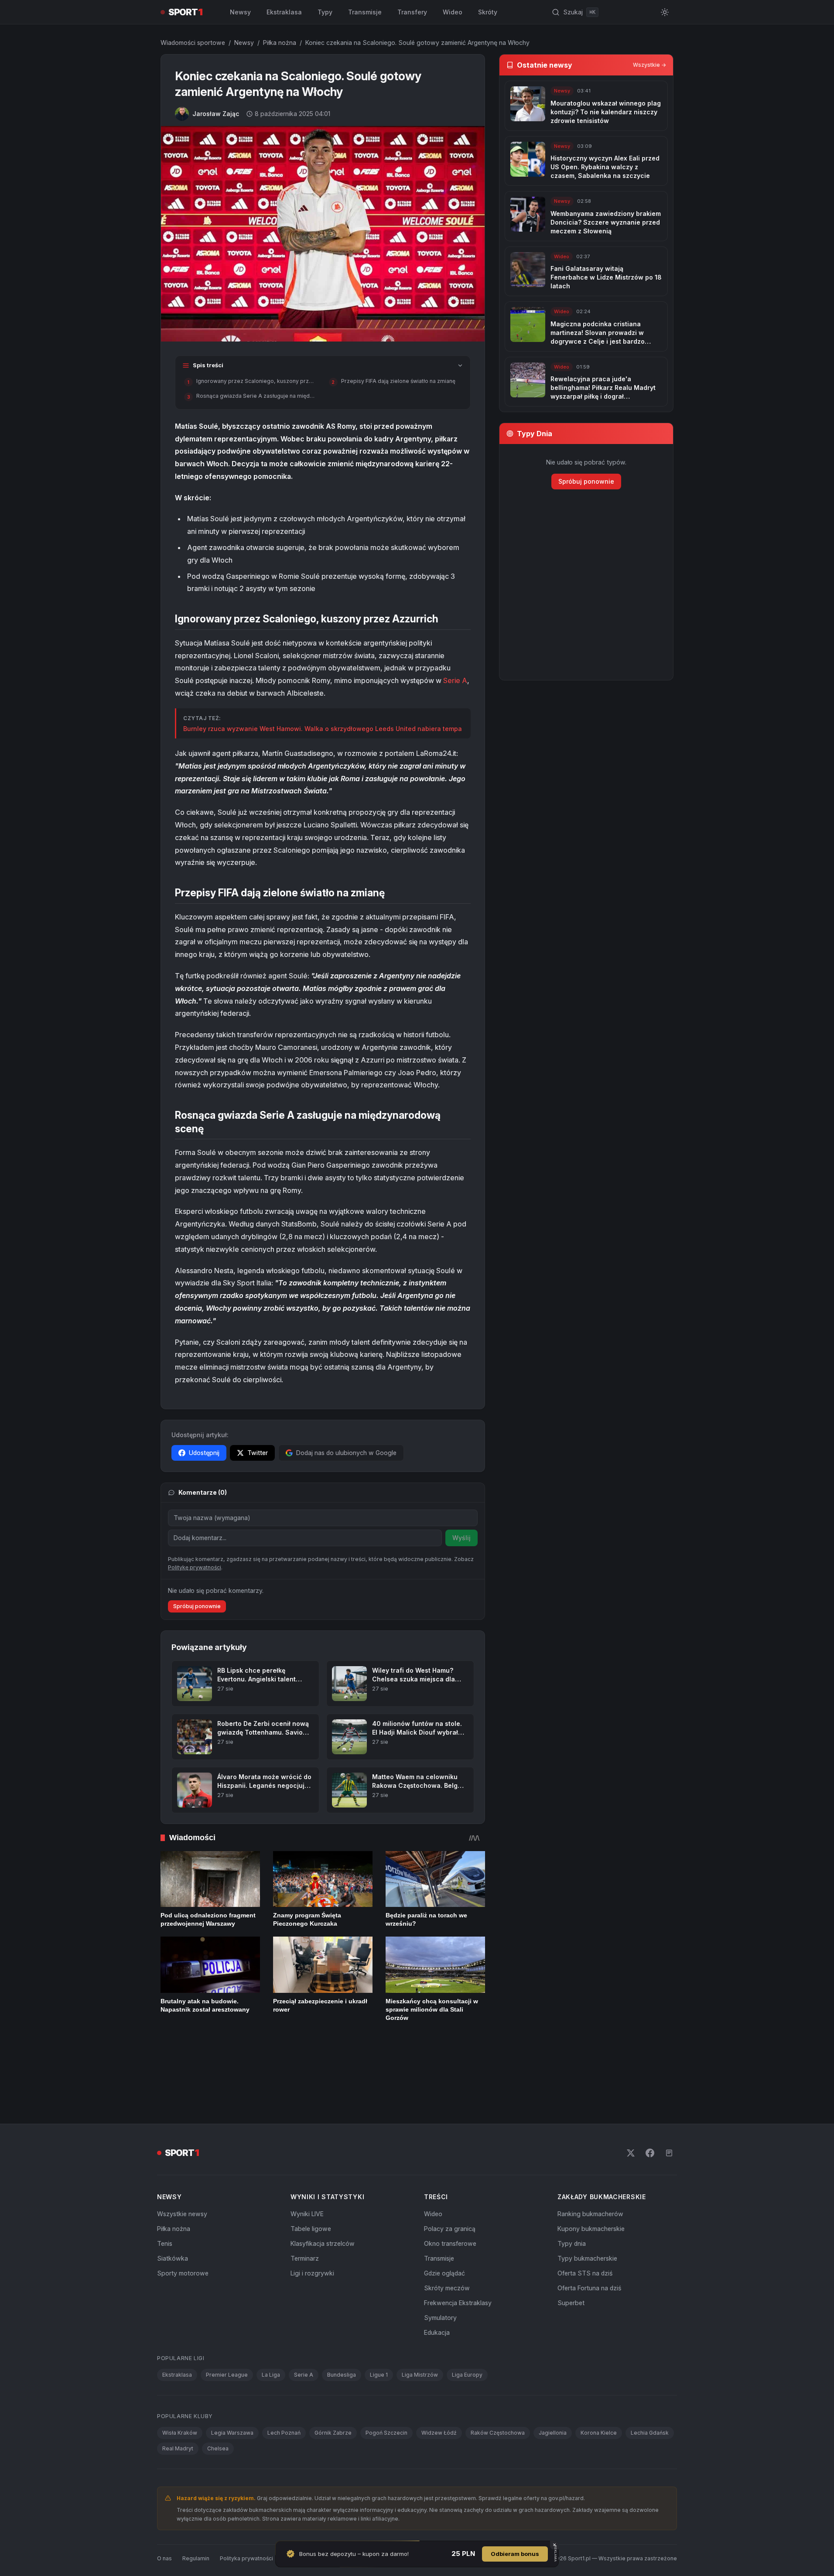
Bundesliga (342, 2347)
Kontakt (293, 2531)
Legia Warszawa (232, 2405)
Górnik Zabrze (333, 2405)
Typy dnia (572, 2216)
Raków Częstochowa (498, 2405)
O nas (164, 2531)
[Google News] (669, 2125)
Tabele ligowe (311, 2201)
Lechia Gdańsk (650, 2405)
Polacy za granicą (450, 2201)
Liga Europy (467, 2347)
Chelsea (218, 2421)
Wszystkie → (649, 65)
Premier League (227, 2347)
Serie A (455, 680)
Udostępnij (204, 1453)
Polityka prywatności (246, 2531)
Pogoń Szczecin (386, 2405)
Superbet (571, 2275)
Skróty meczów (447, 2260)
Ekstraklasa (284, 12)
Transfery (412, 12)
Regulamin (196, 2531)
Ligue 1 (379, 2347)
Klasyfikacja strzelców (323, 2216)
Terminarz (305, 2231)
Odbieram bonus (515, 2554)
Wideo (453, 12)
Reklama (325, 2531)
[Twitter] (631, 2125)
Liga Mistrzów (420, 2347)
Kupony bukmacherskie (591, 2201)
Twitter (258, 1453)
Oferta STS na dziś (585, 2246)
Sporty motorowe (183, 2246)
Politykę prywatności (195, 1598)
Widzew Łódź (439, 2405)
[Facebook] (650, 2125)
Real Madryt (178, 2421)
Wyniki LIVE (307, 2186)
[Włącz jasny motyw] (665, 12)
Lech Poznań (284, 2405)
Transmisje (365, 12)
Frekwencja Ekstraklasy (458, 2275)
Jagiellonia (553, 2405)
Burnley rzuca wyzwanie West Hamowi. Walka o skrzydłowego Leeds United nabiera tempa (323, 729)
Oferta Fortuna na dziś (589, 2260)
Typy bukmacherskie (587, 2231)
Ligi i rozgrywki (312, 2246)
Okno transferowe (450, 2216)
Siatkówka (173, 2231)
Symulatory (440, 2290)
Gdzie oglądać (444, 2246)
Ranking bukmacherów (590, 2186)
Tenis (165, 2216)
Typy (325, 12)
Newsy (240, 12)
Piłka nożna (280, 43)
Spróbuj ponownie (197, 1637)
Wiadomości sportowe (193, 43)
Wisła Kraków (180, 2405)
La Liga (271, 2347)
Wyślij (461, 1538)
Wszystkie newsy (182, 2186)
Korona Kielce (599, 2405)
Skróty (488, 12)
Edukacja (437, 2305)
